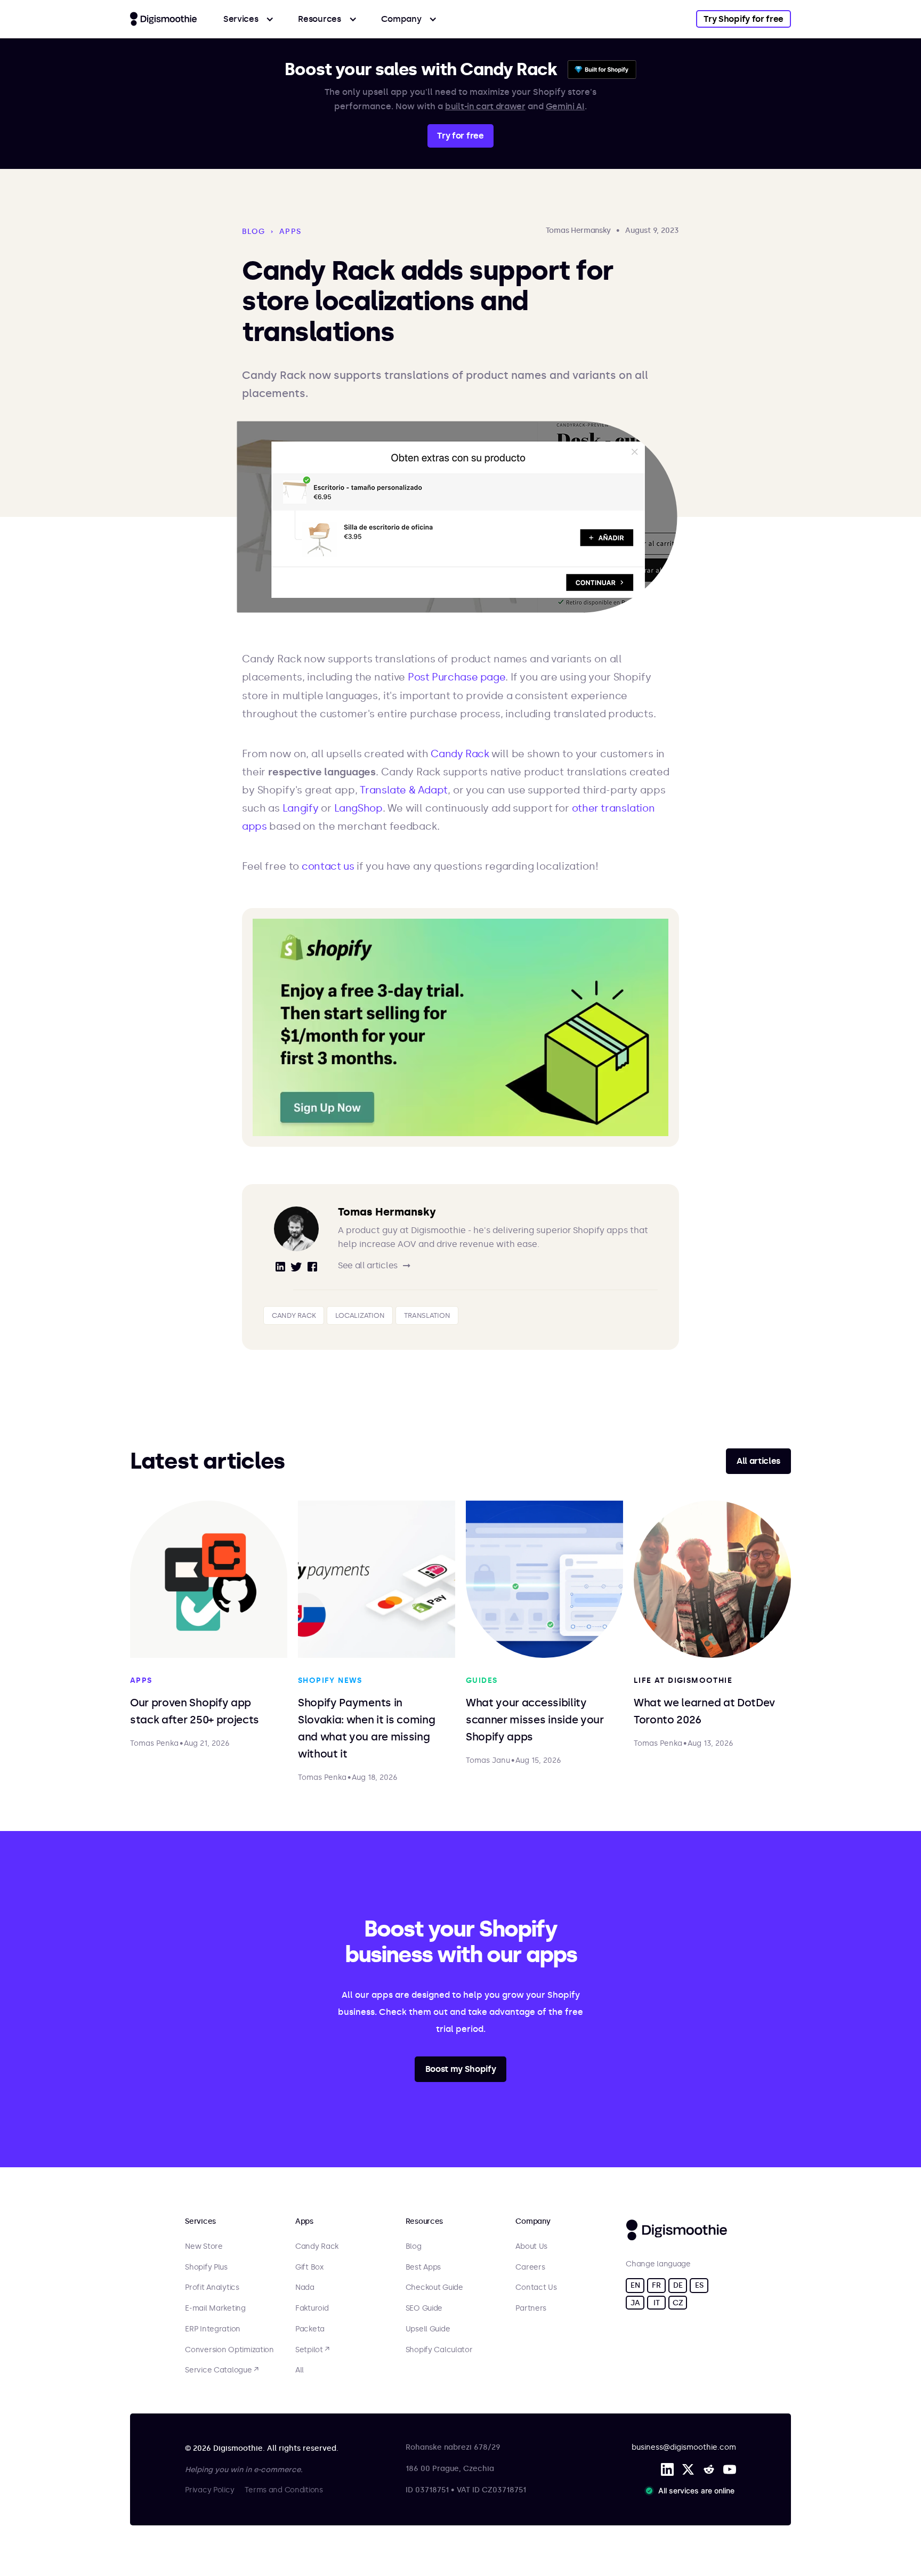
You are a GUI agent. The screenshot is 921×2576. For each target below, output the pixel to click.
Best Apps (423, 2267)
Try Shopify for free (744, 19)
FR (656, 2285)
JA (635, 2303)
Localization (360, 1315)
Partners (531, 2308)
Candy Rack (460, 754)
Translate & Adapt (404, 790)
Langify (300, 808)
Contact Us (536, 2288)
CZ (678, 2303)
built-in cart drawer (485, 106)
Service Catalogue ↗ (222, 2370)
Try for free (460, 136)
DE (678, 2285)
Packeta (310, 2329)
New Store (204, 2247)
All (300, 2370)
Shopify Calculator (439, 2350)
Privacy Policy (209, 2490)
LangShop (358, 808)
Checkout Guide (434, 2288)
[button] (249, 19)
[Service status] (692, 2491)
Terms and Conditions (284, 2490)
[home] (163, 19)
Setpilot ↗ (312, 2350)
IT (656, 2303)
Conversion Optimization (229, 2350)
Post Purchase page (457, 677)
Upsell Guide (428, 2329)
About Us (531, 2247)
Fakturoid (312, 2308)
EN (635, 2285)
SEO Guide (424, 2308)
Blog (414, 2247)
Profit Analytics (212, 2288)
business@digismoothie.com (684, 2447)
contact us (329, 866)
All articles (758, 1461)
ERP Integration (213, 2329)
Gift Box (309, 2267)
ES (699, 2285)
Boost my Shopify (461, 2069)
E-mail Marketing (215, 2308)
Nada (305, 2288)
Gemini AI (565, 106)
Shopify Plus (206, 2267)
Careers (530, 2267)
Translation (427, 1315)
